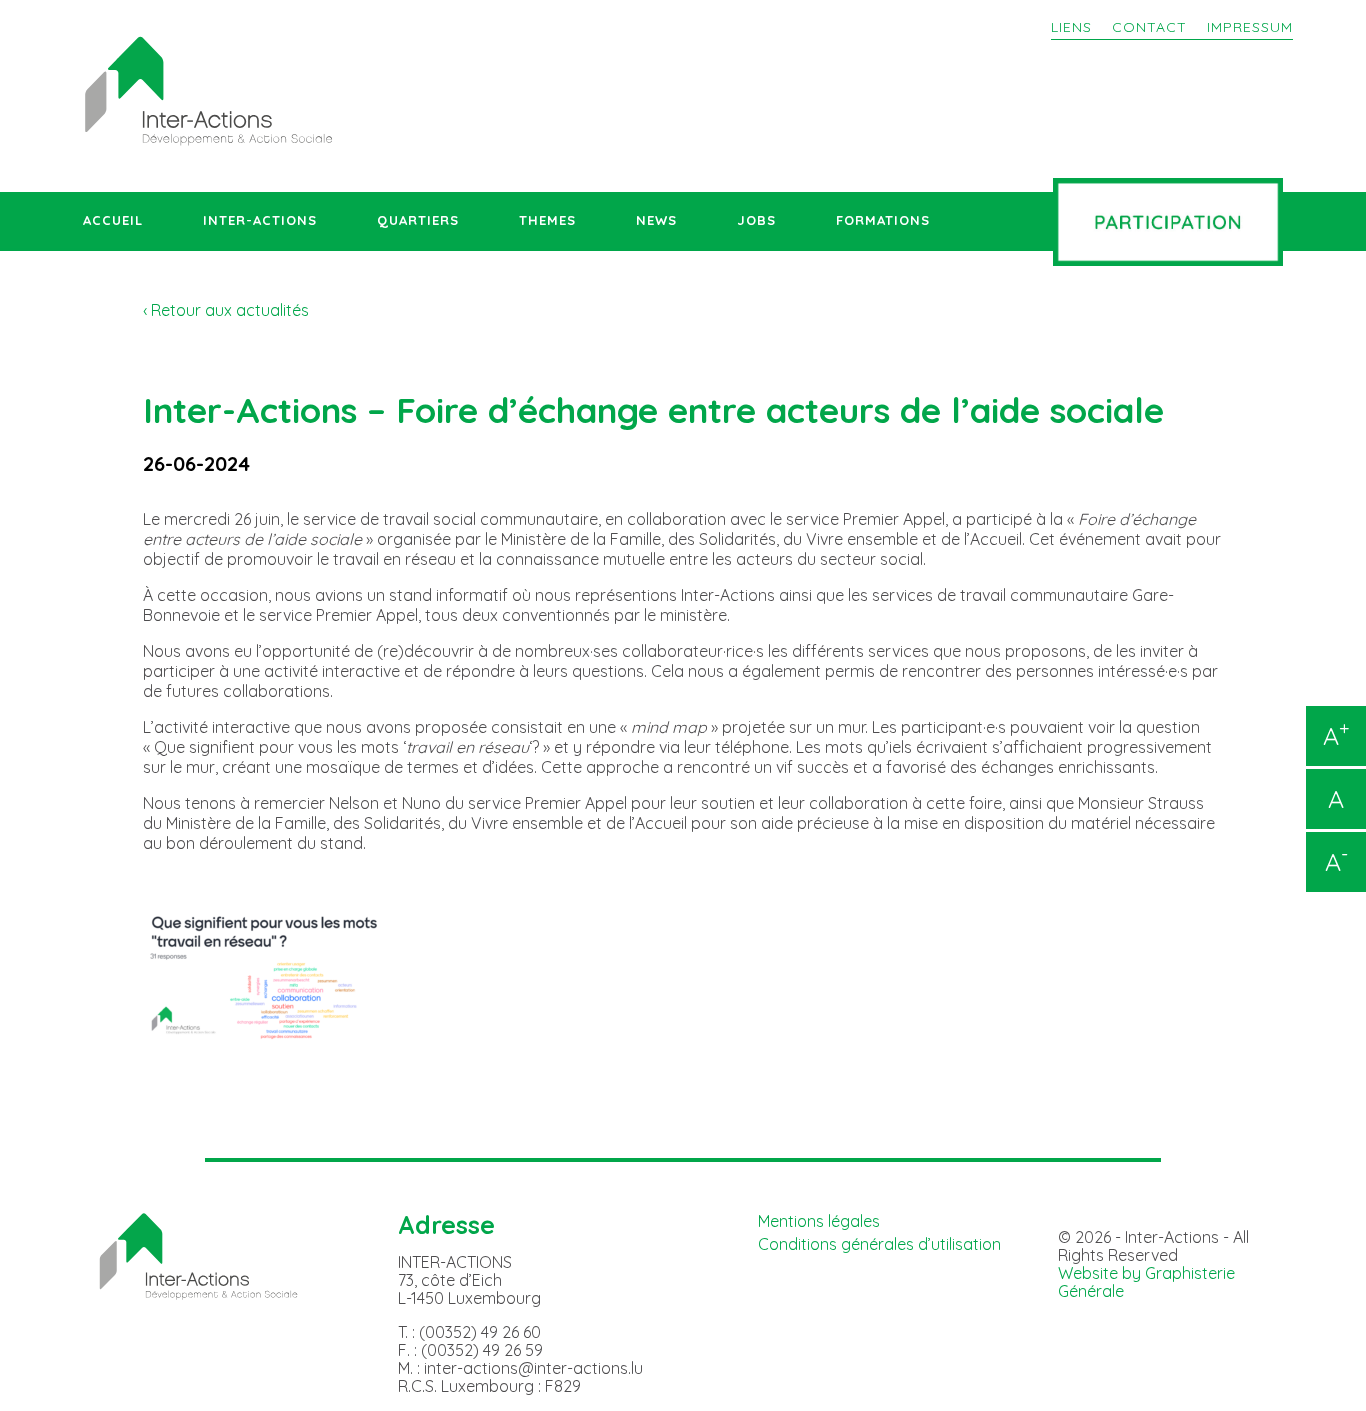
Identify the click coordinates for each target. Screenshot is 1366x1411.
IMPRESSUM (1250, 27)
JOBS (756, 220)
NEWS (656, 220)
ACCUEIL (113, 220)
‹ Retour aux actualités (226, 310)
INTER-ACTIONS (260, 220)
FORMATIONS (883, 220)
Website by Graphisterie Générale (1146, 1282)
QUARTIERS (418, 220)
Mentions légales (819, 1221)
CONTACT (1149, 27)
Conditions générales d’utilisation (879, 1244)
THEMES (547, 220)
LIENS (1071, 27)
